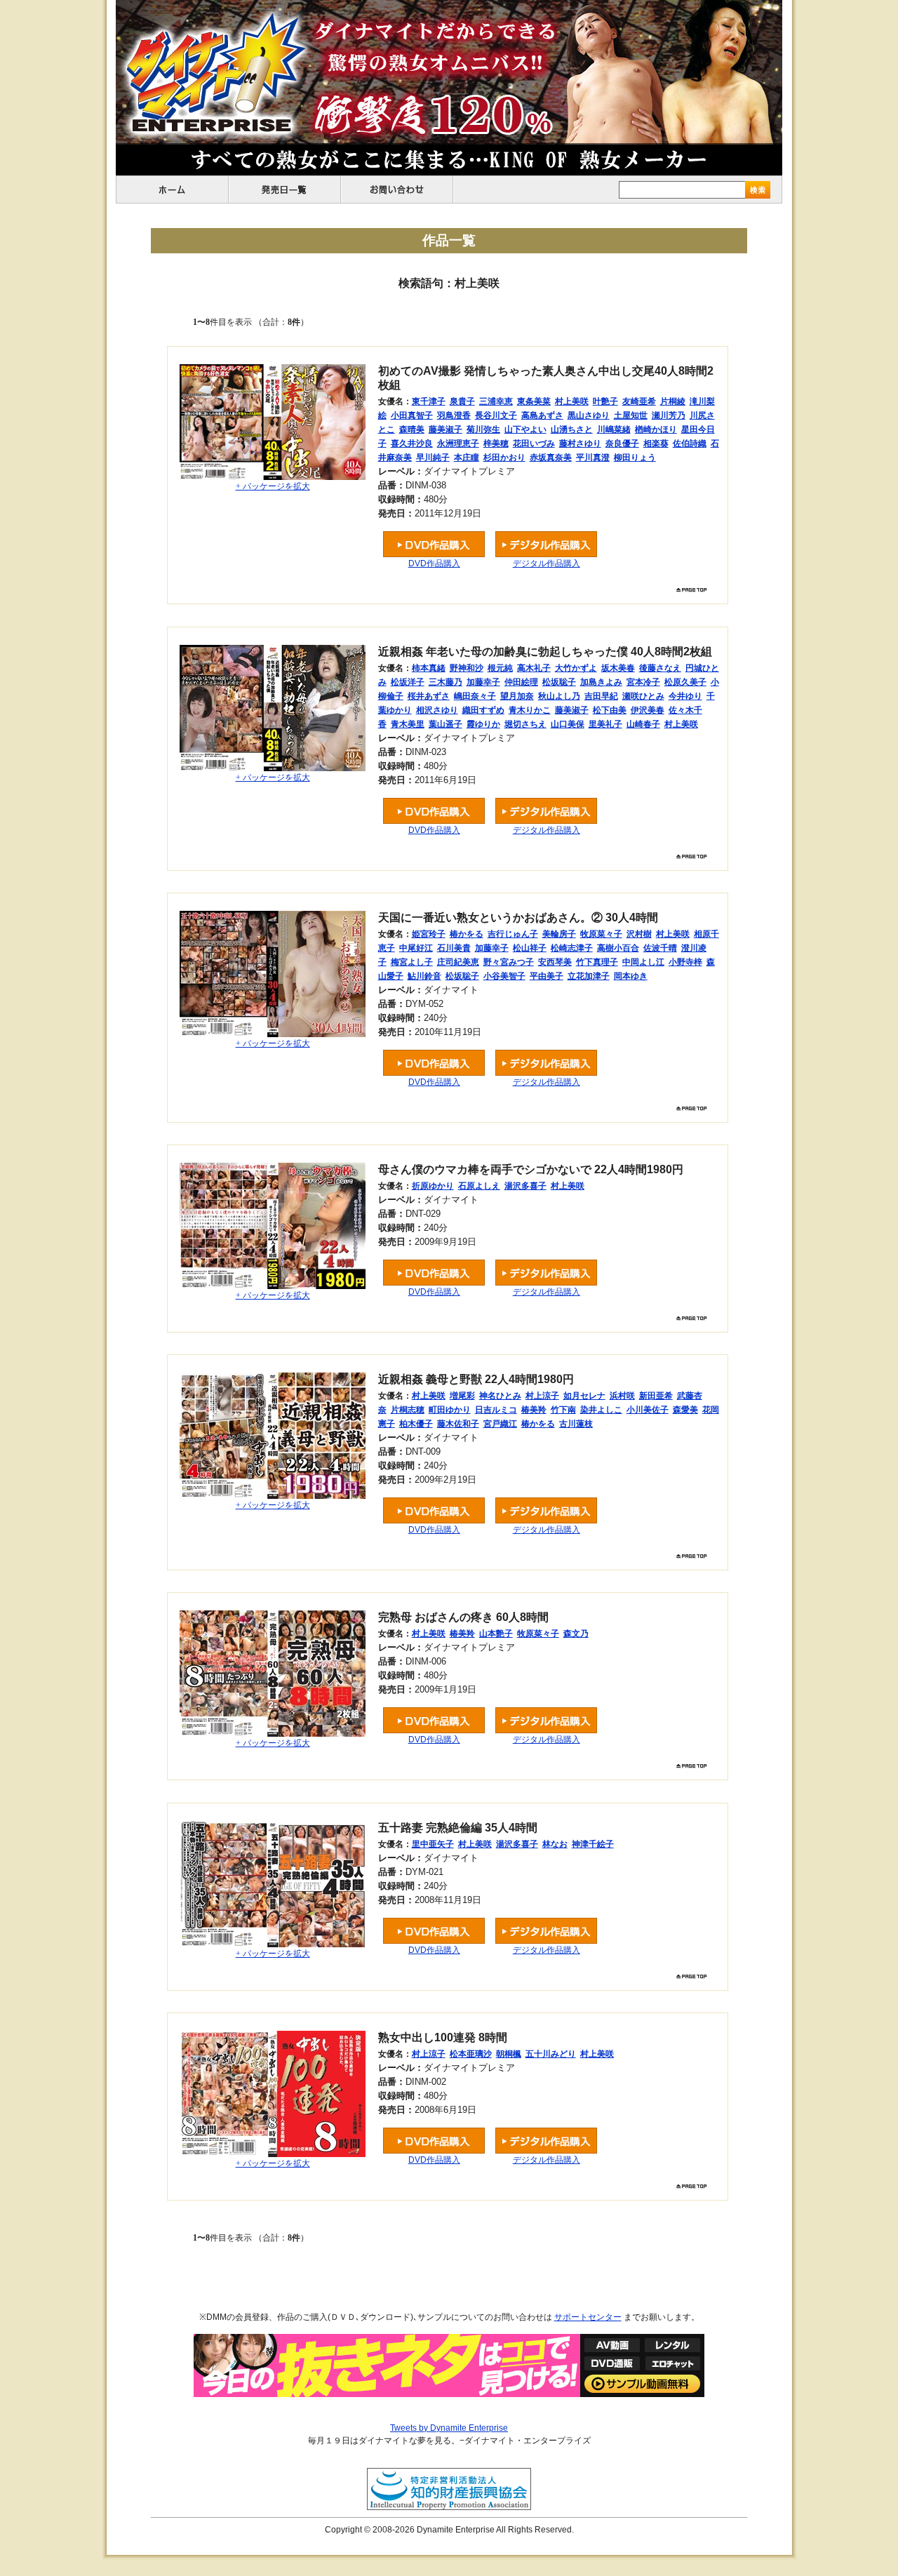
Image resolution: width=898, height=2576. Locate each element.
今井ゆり (685, 696)
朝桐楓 (509, 2054)
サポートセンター (588, 2317)
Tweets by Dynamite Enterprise (449, 2428)
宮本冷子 (643, 682)
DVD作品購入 (434, 563)
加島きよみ (601, 682)
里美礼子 (605, 724)
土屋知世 (631, 415)
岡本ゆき (631, 976)
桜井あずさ (429, 696)
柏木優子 (416, 1424)
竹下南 (563, 1410)
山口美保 (568, 724)
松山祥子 (530, 948)
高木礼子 (534, 668)
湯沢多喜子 (525, 1186)
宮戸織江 (500, 1424)
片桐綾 (673, 401)
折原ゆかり (433, 1186)
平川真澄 (593, 458)
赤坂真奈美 (551, 458)
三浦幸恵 (496, 401)
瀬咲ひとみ (643, 696)
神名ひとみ (500, 1396)
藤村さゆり (580, 443)
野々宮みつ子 (509, 962)
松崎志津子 (572, 948)
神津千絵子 (593, 1844)
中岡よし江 (643, 962)
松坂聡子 (559, 682)
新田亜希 (656, 1396)
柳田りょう (635, 458)
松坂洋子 (408, 682)
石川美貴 (454, 948)
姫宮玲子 (429, 934)
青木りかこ (530, 710)
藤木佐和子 (458, 1424)
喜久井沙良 (412, 443)
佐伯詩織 (690, 443)
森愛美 (685, 1410)
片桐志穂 (408, 1410)
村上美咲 (572, 401)
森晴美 (412, 429)
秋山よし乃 (559, 696)
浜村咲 (622, 1396)
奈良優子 (622, 443)
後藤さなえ (660, 668)
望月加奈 (517, 696)
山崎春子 (643, 724)
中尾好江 (416, 948)
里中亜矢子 (433, 1844)
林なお (555, 1844)
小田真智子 (412, 415)
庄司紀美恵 (458, 962)
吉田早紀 (601, 696)
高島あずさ (542, 415)
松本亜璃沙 (471, 2054)
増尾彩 (462, 1396)
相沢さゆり (437, 710)
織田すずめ (483, 710)
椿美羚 (534, 1410)
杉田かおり (504, 458)
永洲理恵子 (458, 443)
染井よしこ (601, 1410)
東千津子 (429, 401)
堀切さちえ (525, 724)
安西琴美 (555, 962)
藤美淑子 (445, 429)
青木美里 (408, 724)
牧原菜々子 (601, 934)
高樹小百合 (618, 948)
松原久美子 (685, 682)
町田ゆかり (450, 1410)
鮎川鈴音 (424, 976)
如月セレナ (584, 1396)
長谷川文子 (496, 415)
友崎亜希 (639, 401)
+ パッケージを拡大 (273, 486)
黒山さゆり (589, 415)
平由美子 (547, 976)
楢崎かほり (656, 429)
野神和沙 (467, 668)
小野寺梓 (685, 962)
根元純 (500, 668)
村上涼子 (542, 1396)
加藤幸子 (483, 682)
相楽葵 (656, 443)
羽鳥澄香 (454, 415)
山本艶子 (496, 1634)
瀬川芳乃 (669, 415)
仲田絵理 (521, 682)
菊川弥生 (483, 429)
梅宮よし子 (412, 962)
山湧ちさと (572, 429)
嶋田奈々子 (475, 696)
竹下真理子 (597, 962)
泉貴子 (462, 401)
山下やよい (525, 429)
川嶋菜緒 (614, 429)
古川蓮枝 (576, 1424)
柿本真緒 (429, 668)
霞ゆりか (483, 724)
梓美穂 (496, 443)
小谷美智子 (504, 976)
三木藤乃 (445, 682)
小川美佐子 (648, 1410)
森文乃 (576, 1634)
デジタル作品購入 (547, 563)
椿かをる (467, 934)
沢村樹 (639, 934)
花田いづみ (534, 443)
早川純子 (433, 458)
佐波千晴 (660, 948)
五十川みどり (551, 2054)
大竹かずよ (576, 668)
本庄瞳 (467, 458)
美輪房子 (559, 934)
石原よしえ (479, 1186)
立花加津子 (589, 976)
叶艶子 (605, 401)
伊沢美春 (648, 710)
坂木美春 (618, 668)
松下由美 (610, 710)
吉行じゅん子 (513, 934)
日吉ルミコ (496, 1410)
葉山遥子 (445, 724)
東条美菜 (534, 401)
